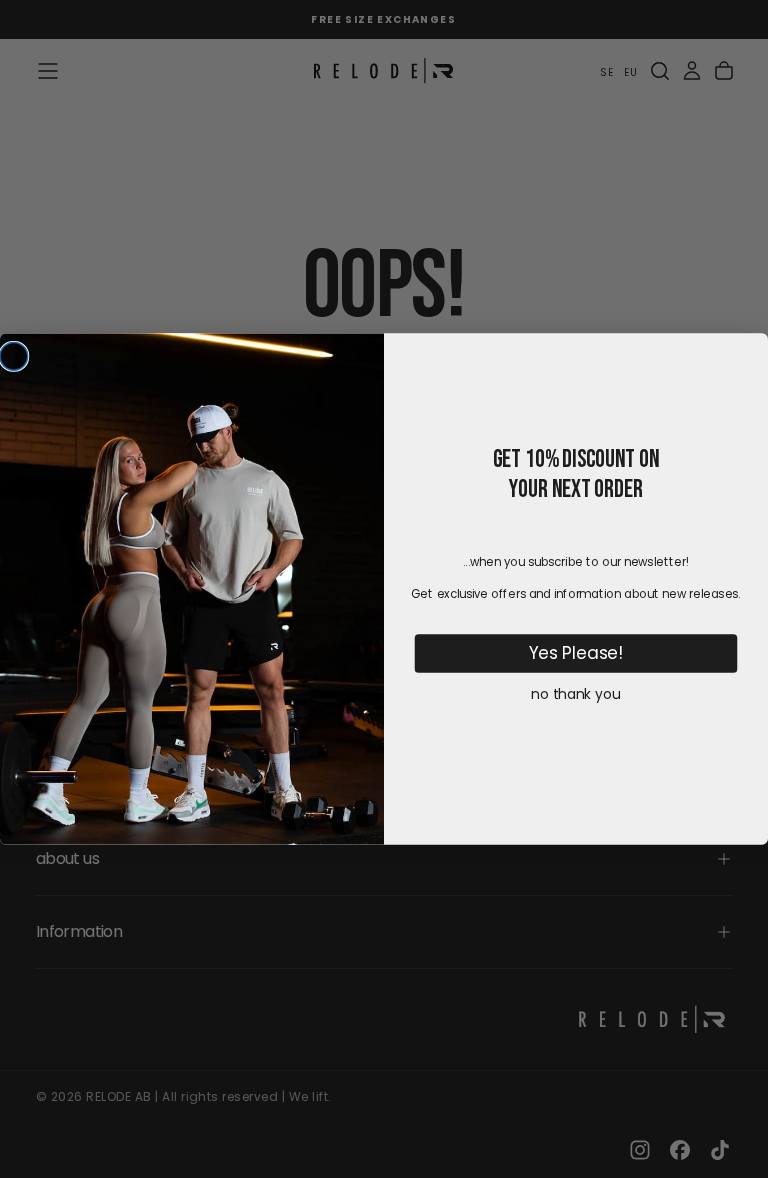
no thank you (575, 694)
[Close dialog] (14, 356)
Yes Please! (576, 653)
